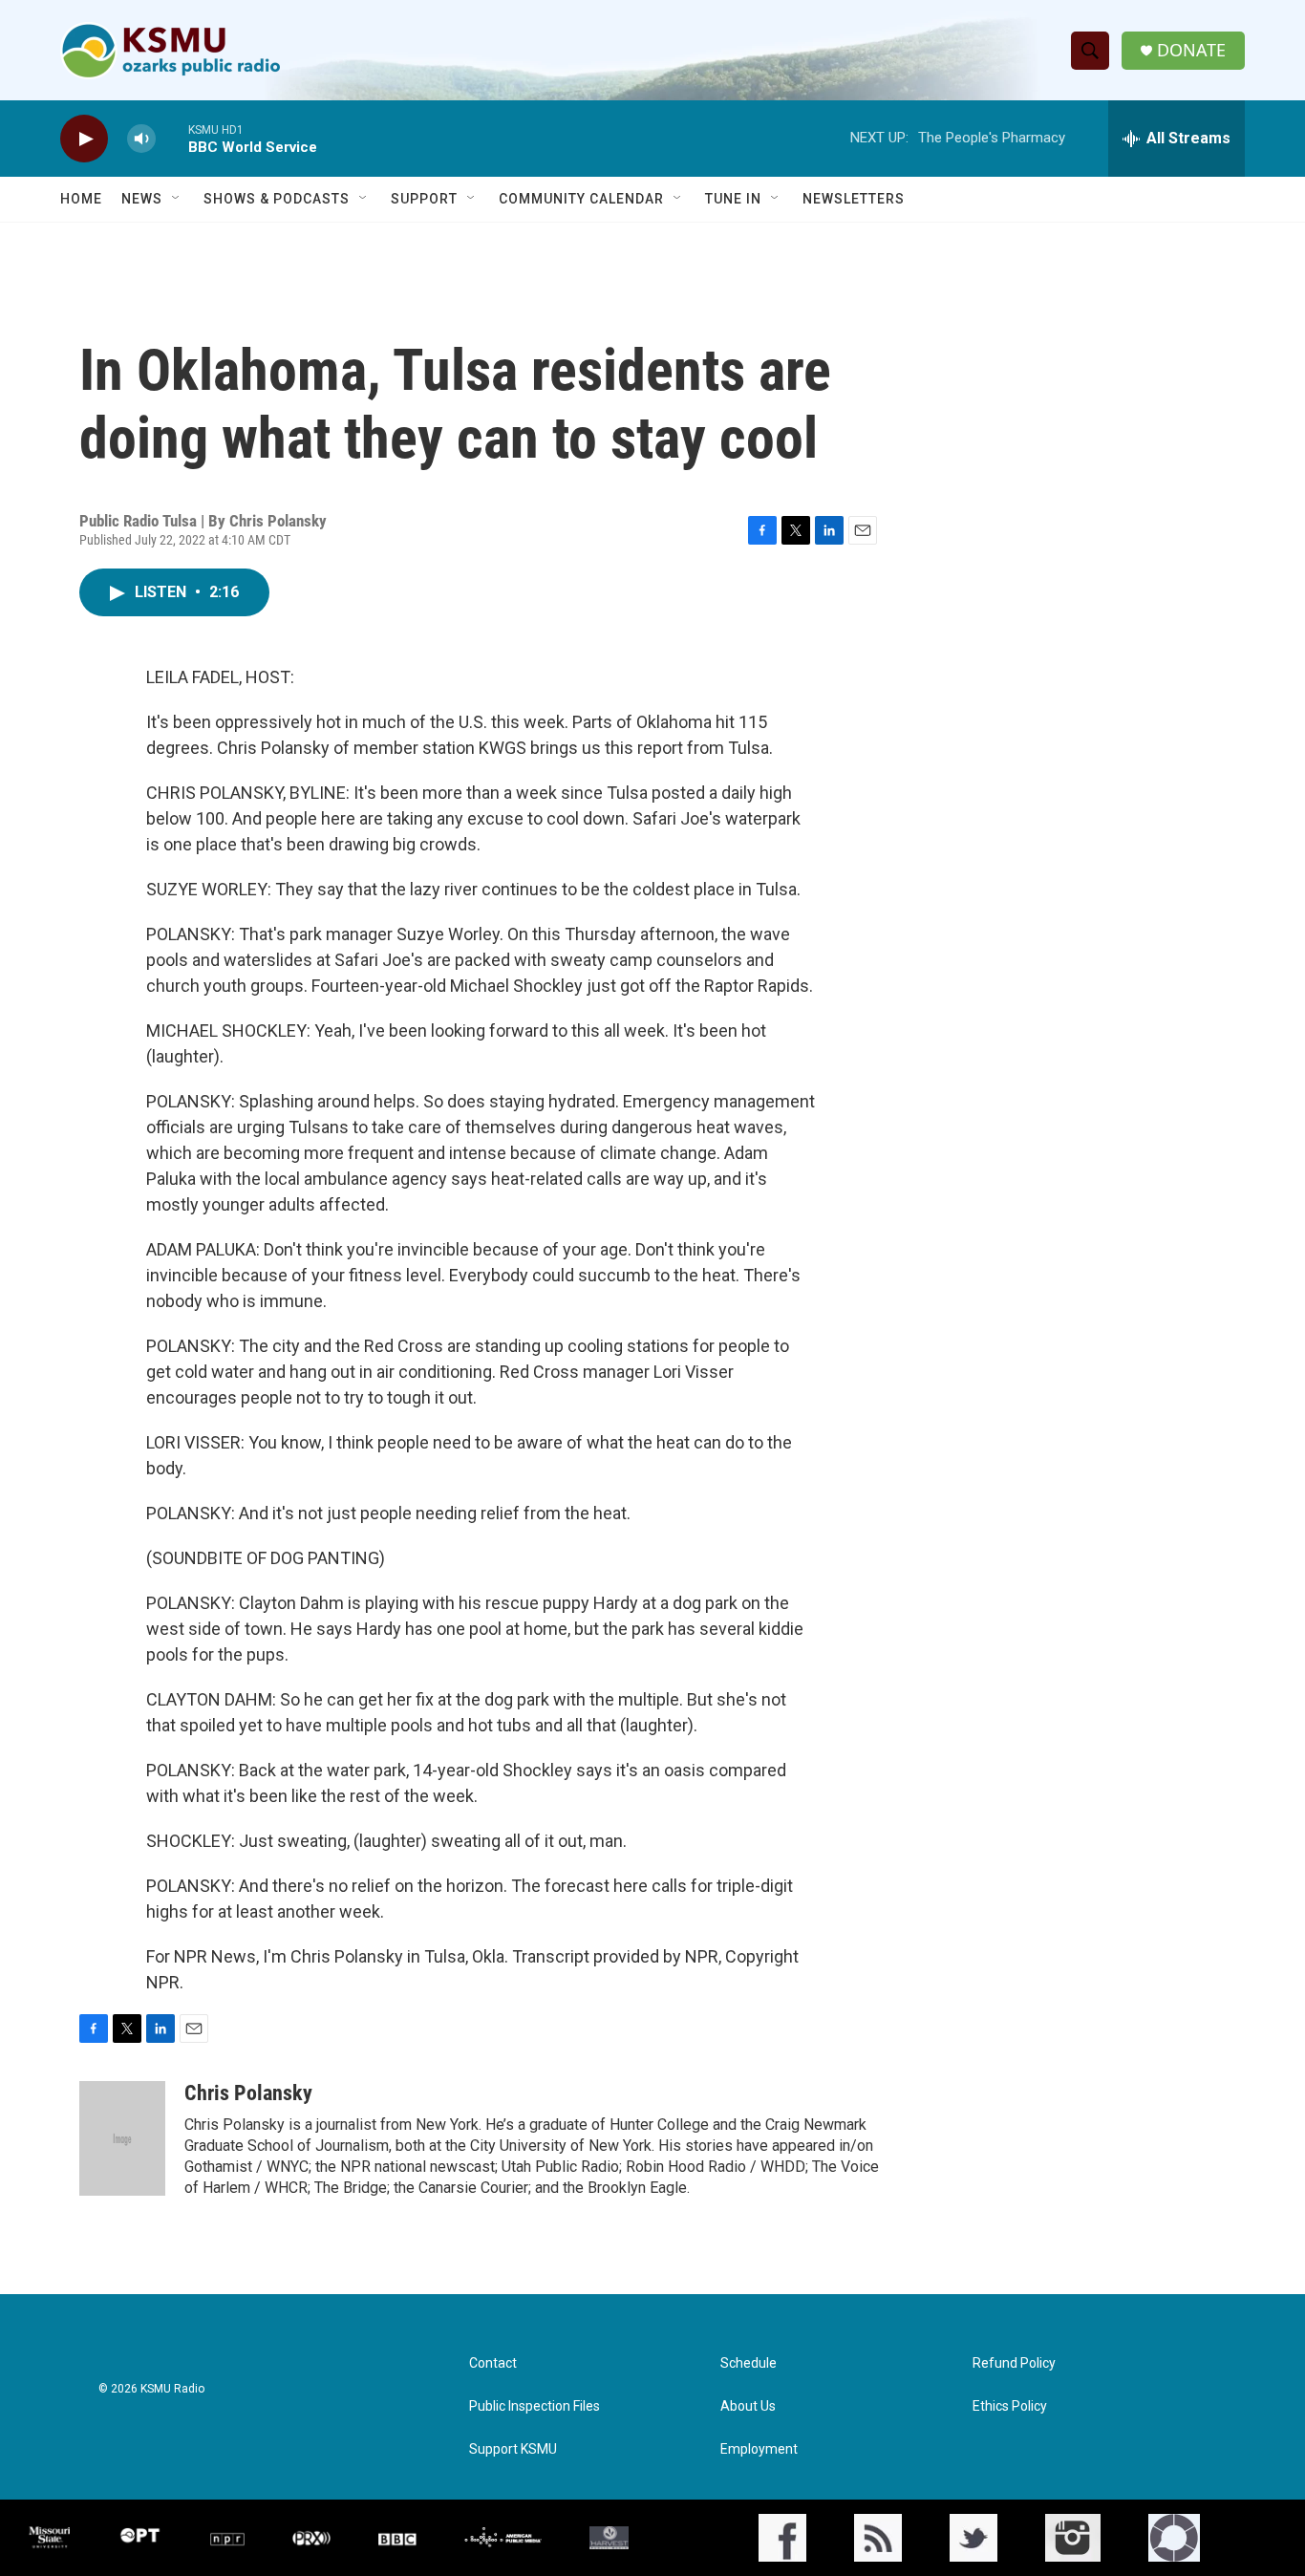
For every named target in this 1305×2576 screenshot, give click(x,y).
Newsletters (854, 199)
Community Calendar (581, 199)
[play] (84, 139)
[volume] (141, 139)
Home (81, 199)
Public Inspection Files (535, 2406)
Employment (759, 2449)
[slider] (172, 138)
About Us (748, 2406)
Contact (493, 2363)
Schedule (749, 2363)
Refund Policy (1014, 2363)
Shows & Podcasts (277, 199)
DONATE (1191, 50)
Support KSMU (513, 2449)
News (142, 199)
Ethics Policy (1010, 2406)
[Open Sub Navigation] (177, 199)
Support (424, 199)
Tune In (733, 199)
